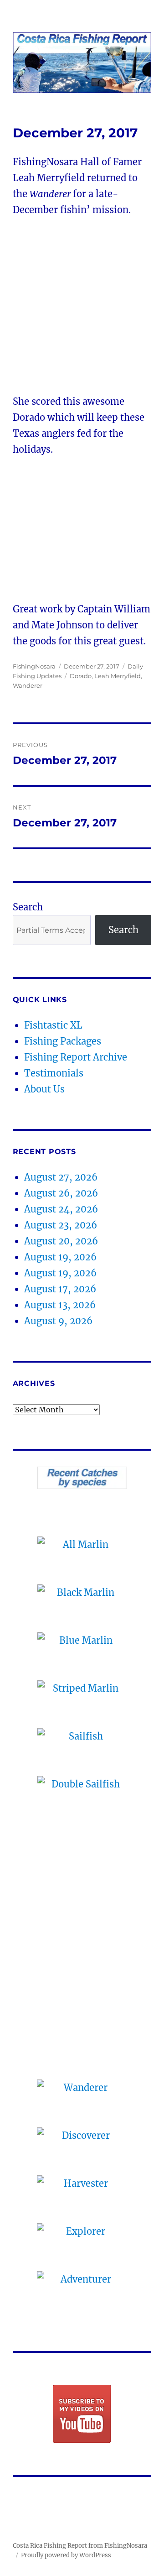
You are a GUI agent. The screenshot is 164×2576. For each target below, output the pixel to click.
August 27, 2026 (61, 1177)
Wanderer (28, 685)
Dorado (81, 676)
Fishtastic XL (53, 1025)
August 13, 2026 (60, 1305)
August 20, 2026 (61, 1241)
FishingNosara (34, 666)
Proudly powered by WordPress (66, 2555)
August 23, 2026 (61, 1225)
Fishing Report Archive (76, 1057)
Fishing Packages (63, 1041)
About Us (44, 1089)
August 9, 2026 (58, 1321)
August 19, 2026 (60, 1257)
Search (28, 907)
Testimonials (54, 1073)
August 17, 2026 (60, 1289)
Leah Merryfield (118, 676)
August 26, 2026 (61, 1193)
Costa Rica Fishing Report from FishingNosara (80, 2546)
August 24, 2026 (61, 1209)
